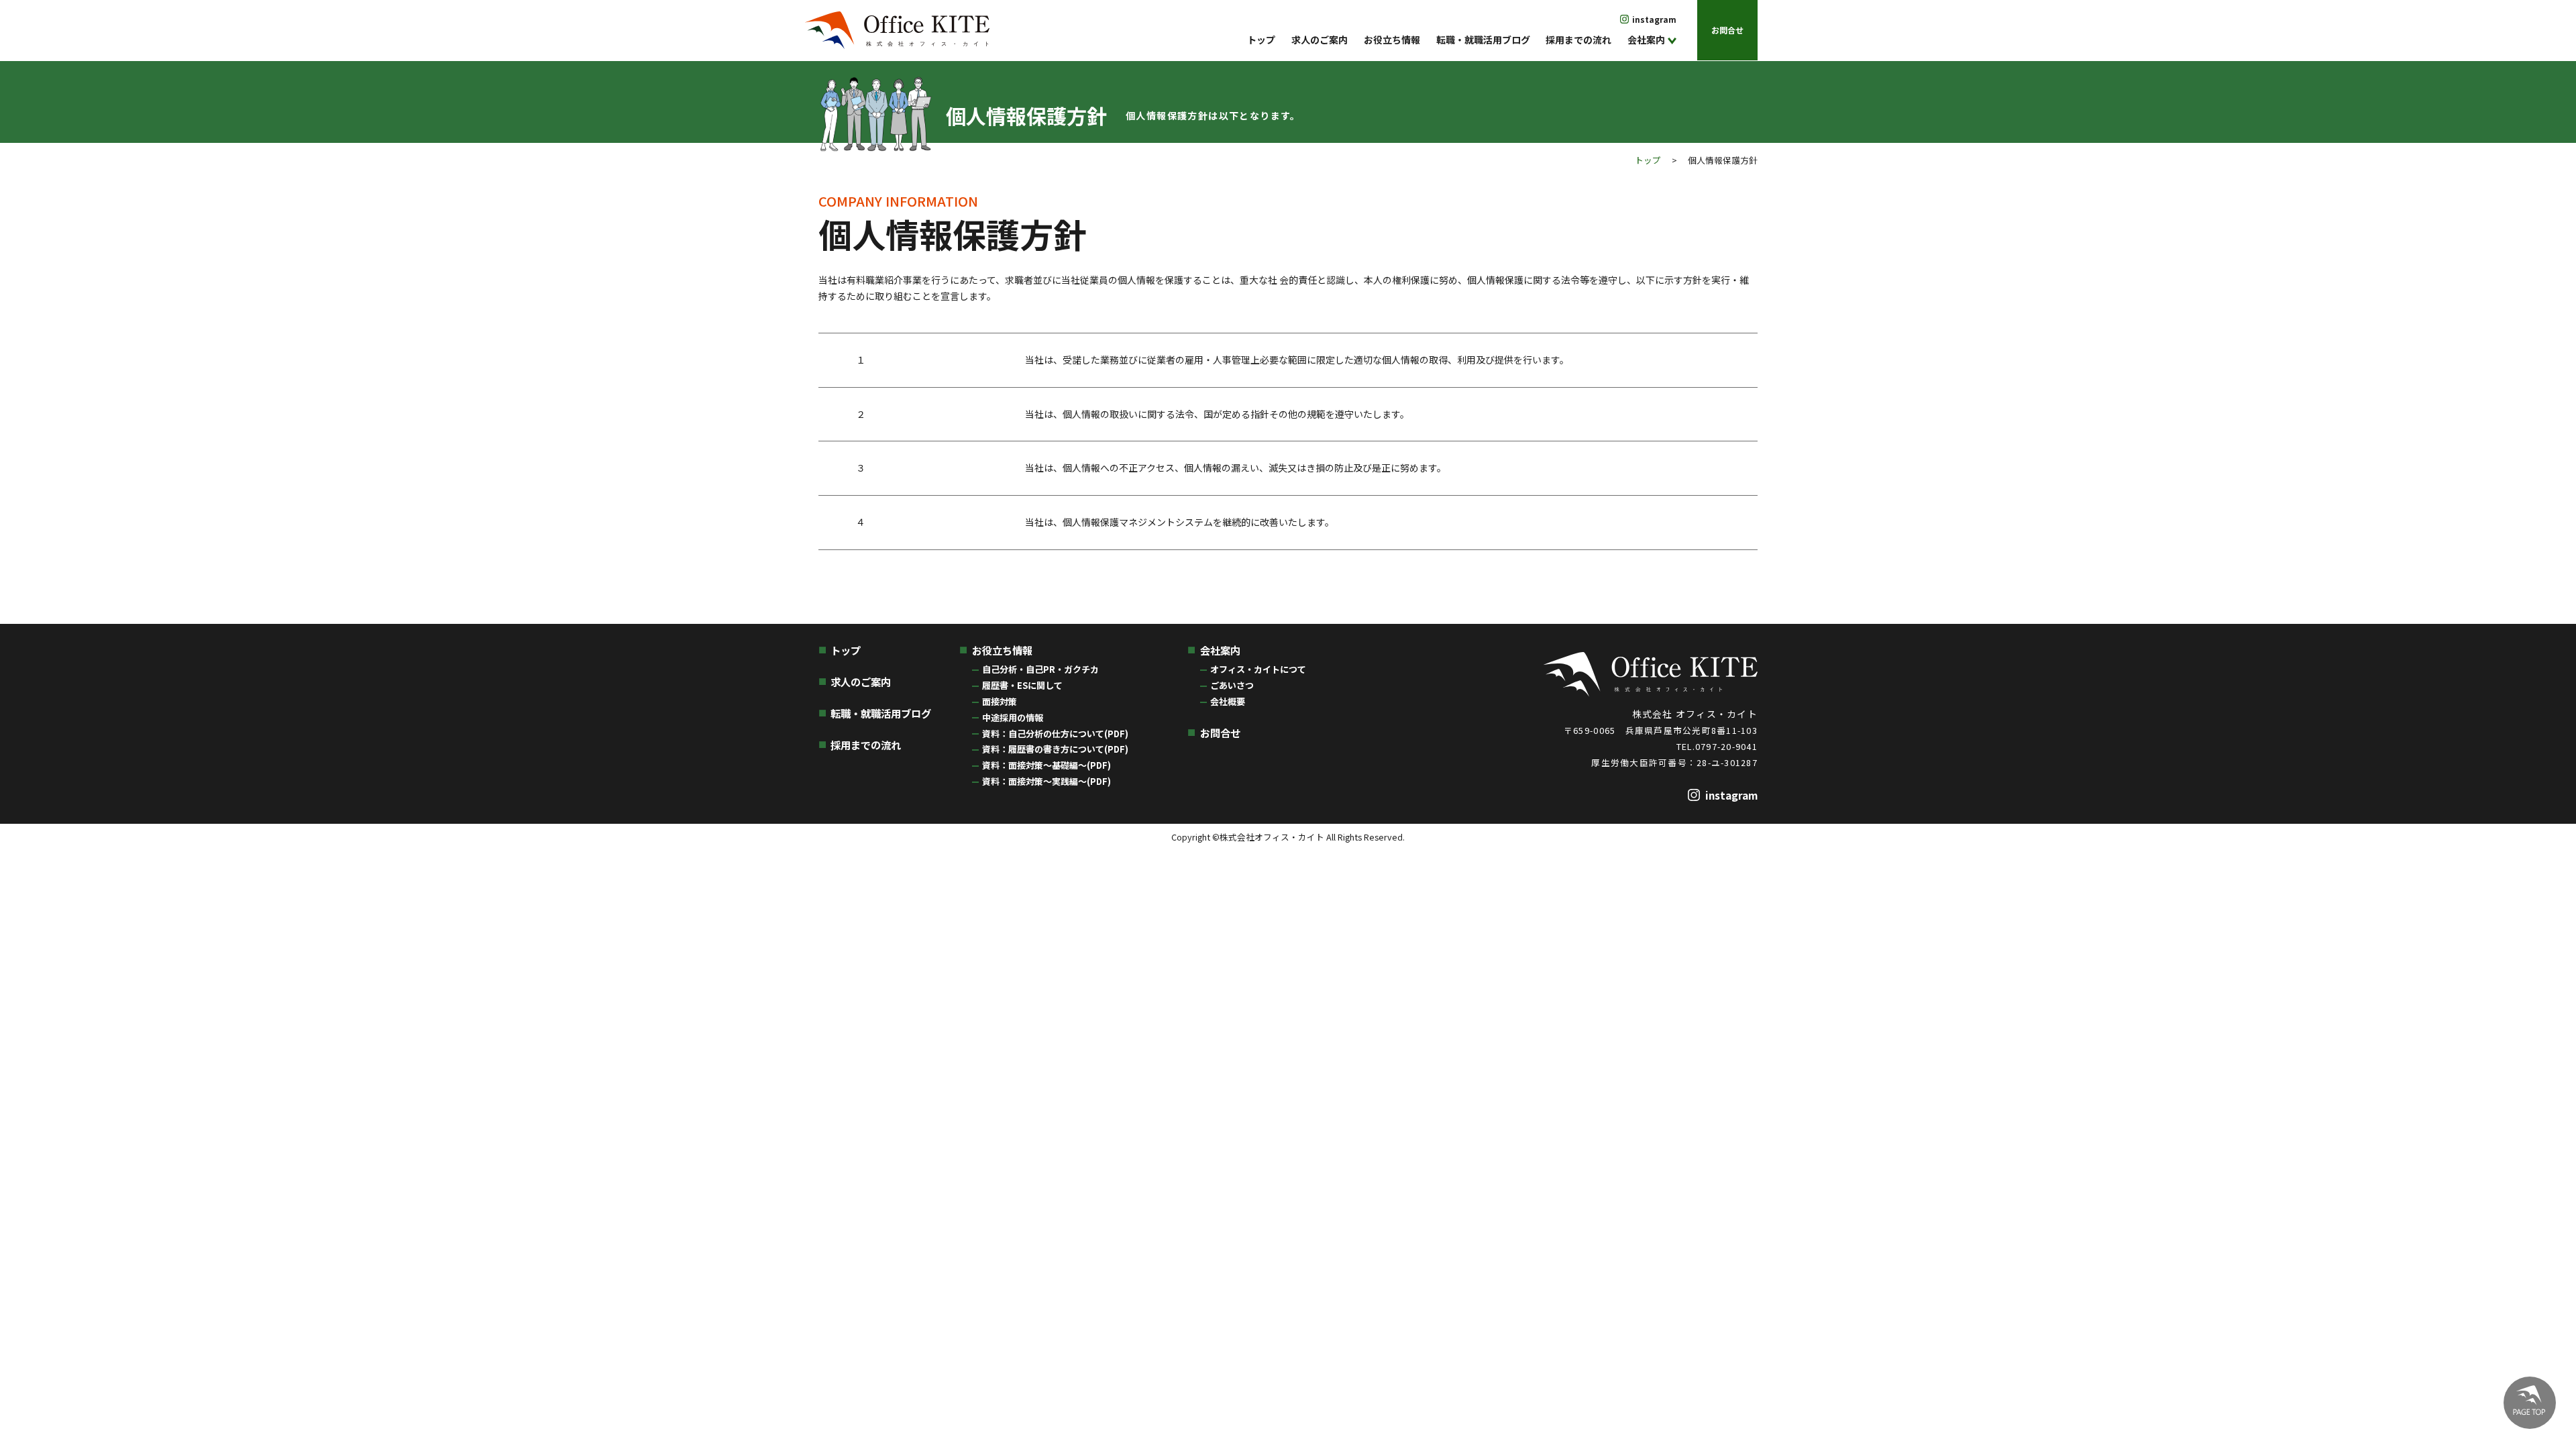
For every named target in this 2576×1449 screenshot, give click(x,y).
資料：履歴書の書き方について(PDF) (1055, 749)
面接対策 (1000, 701)
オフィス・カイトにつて (1258, 669)
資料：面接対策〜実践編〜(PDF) (1046, 781)
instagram (1654, 19)
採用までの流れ (1578, 40)
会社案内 (1646, 40)
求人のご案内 (1320, 40)
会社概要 (1228, 701)
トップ (1261, 40)
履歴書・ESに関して (1022, 685)
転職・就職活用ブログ (1483, 40)
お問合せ (1727, 30)
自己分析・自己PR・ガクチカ (1040, 669)
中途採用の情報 (1013, 717)
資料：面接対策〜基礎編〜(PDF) (1046, 765)
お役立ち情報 (1392, 40)
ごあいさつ (1232, 685)
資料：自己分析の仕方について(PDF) (1055, 734)
